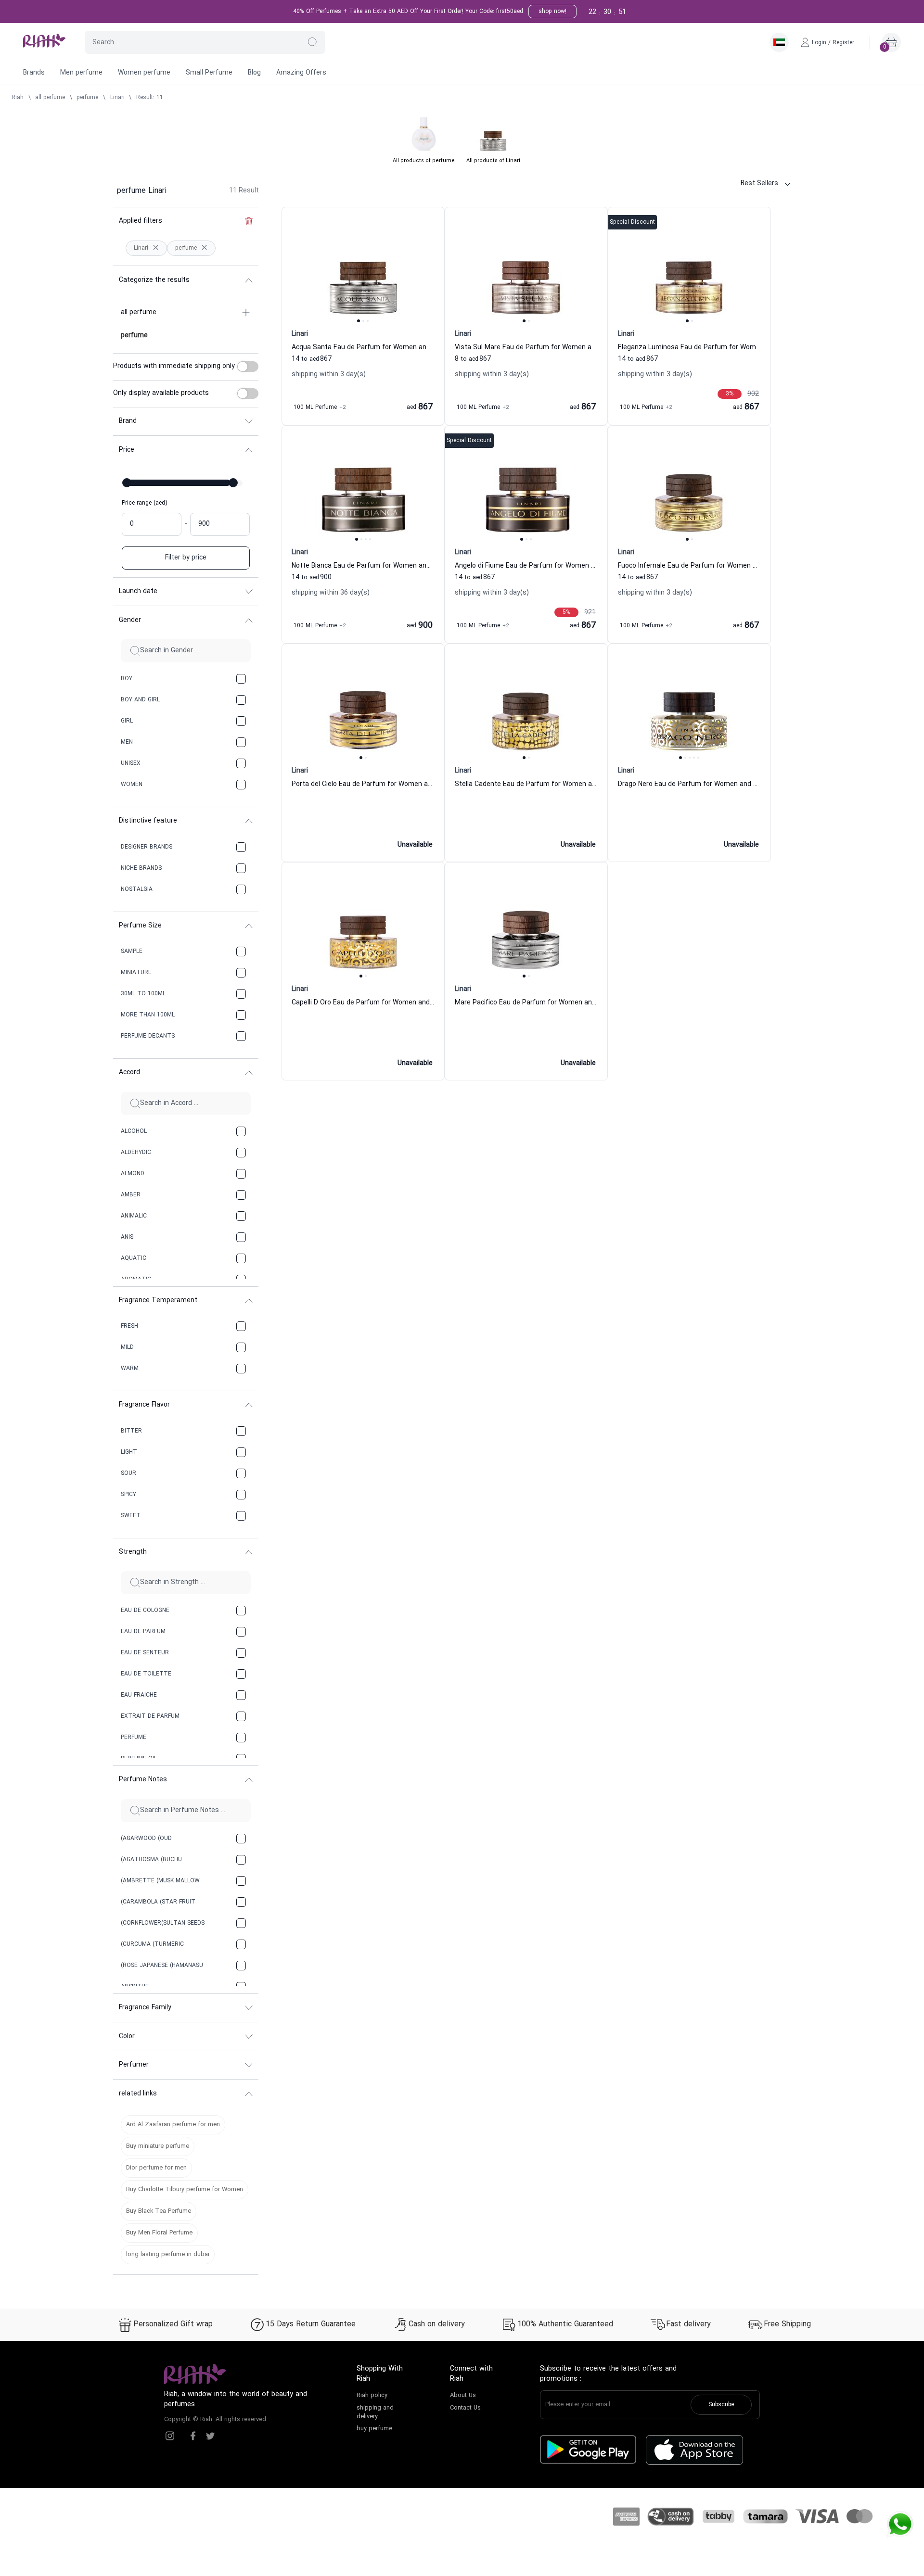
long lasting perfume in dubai (168, 2255)
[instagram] (170, 2436)
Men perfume (81, 73)
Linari (117, 98)
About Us (463, 2396)
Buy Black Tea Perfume (159, 2211)
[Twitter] (210, 2436)
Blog (254, 73)
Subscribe (721, 2405)
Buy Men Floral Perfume (159, 2233)
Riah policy (372, 2396)
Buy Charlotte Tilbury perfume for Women (185, 2190)
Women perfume (144, 73)
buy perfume (374, 2429)
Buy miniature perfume (158, 2146)
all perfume (50, 98)
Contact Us (465, 2408)
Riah (18, 98)
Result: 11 (150, 98)
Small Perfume (209, 73)
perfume (87, 98)
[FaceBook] (193, 2436)
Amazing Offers (301, 73)
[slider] (127, 483)
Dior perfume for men (156, 2168)
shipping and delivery (375, 2412)
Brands (34, 73)
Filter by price (186, 558)
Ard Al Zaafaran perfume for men (173, 2125)
